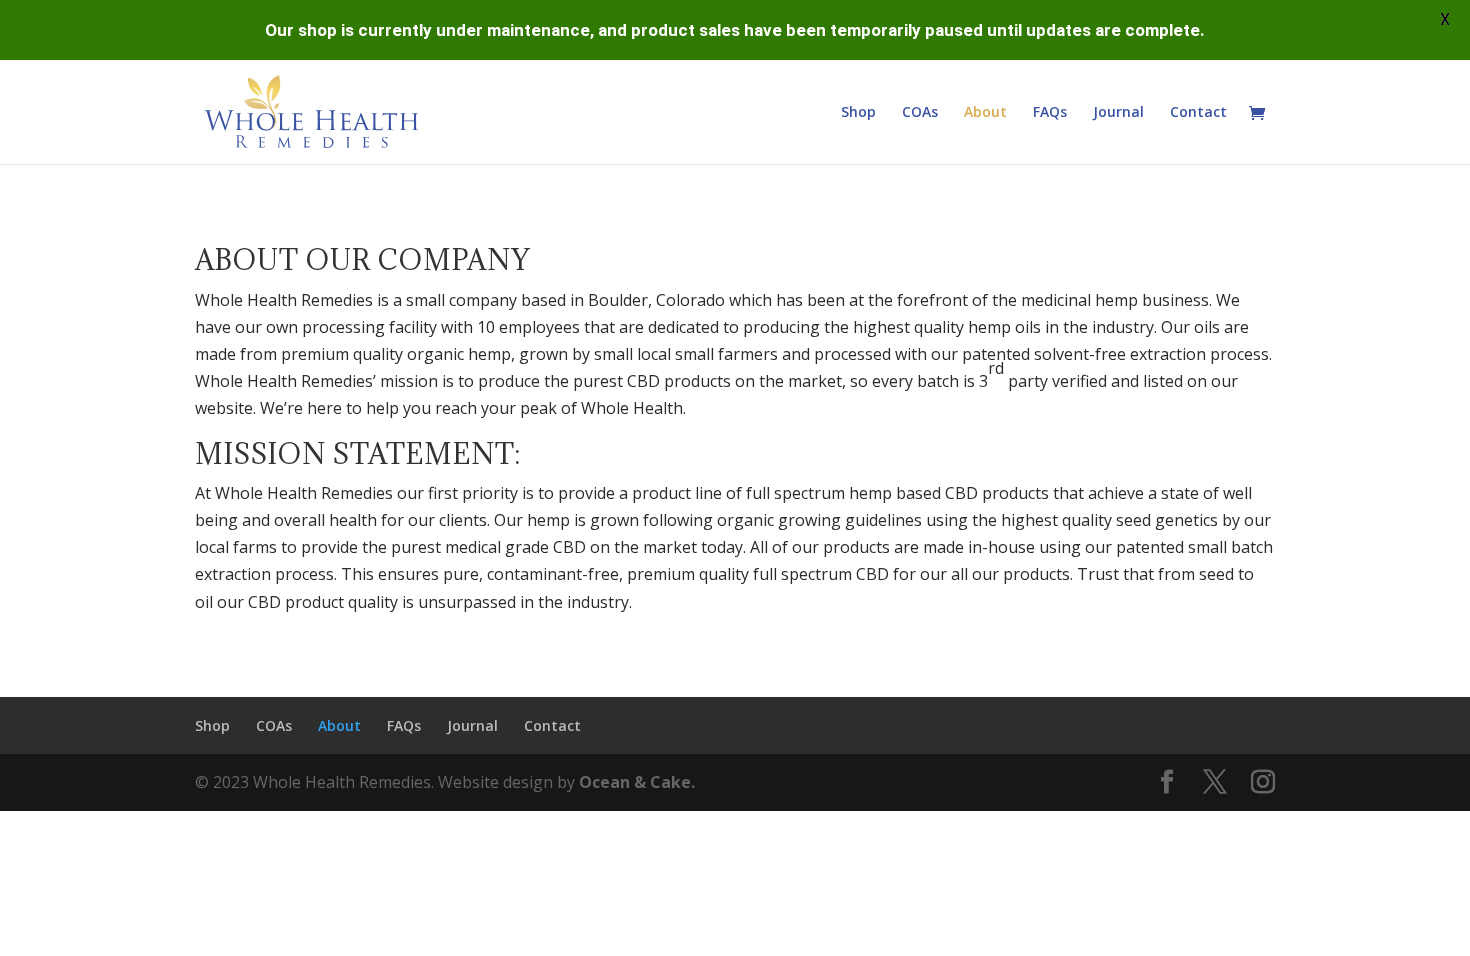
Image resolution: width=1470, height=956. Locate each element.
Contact (1198, 113)
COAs (920, 113)
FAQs (1050, 113)
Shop (858, 113)
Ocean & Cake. (637, 782)
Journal (1118, 113)
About (985, 113)
